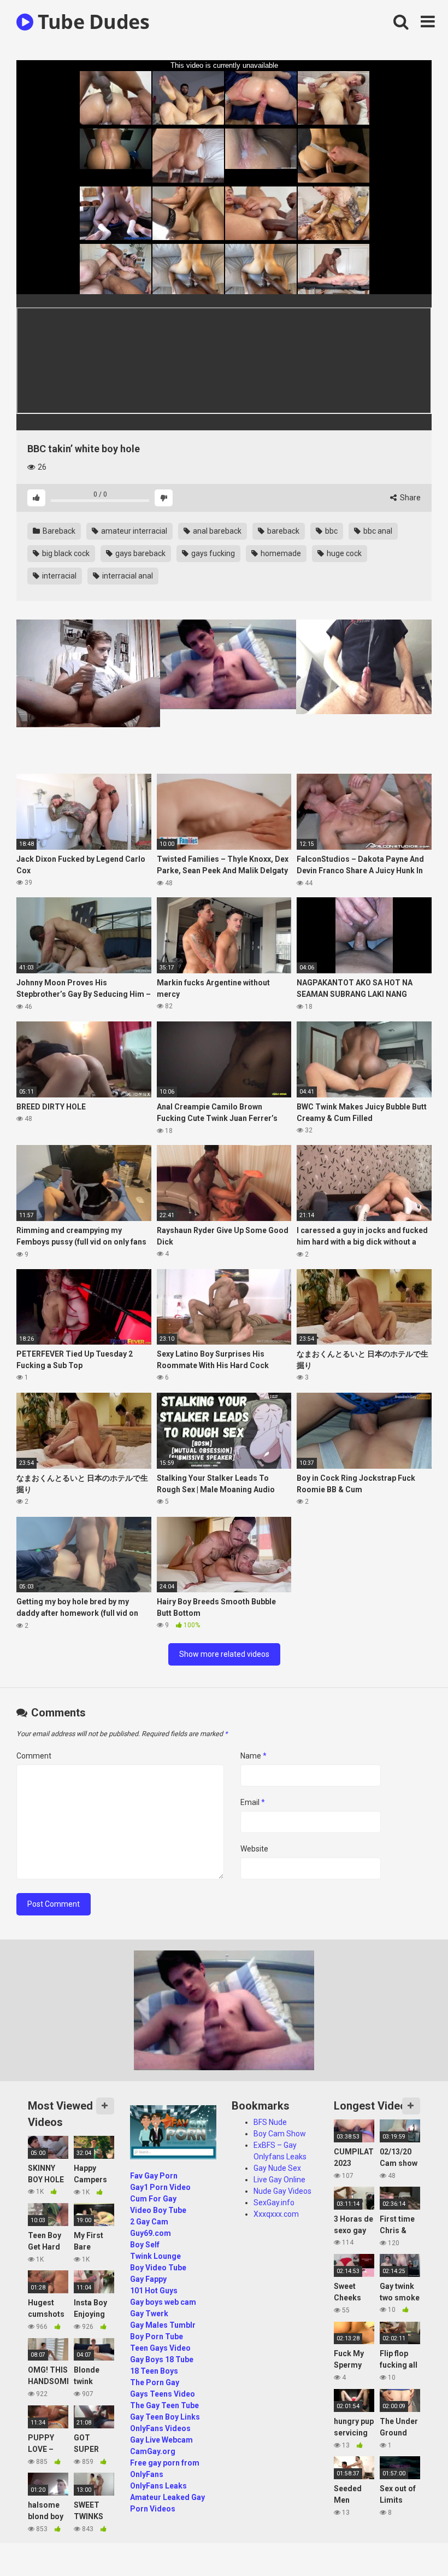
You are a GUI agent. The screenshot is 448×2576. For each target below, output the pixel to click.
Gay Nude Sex (277, 2168)
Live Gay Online (279, 2180)
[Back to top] (411, 2543)
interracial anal (127, 576)
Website (254, 1849)
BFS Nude (270, 2122)
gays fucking (212, 553)
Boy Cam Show (280, 2134)
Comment (34, 1756)
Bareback (58, 531)
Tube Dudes (91, 22)
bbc (331, 531)
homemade (280, 553)
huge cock (343, 553)
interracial (58, 576)
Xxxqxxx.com (276, 2214)
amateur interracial (133, 531)
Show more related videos (224, 1654)
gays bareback (140, 553)
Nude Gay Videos (282, 2191)
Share (409, 498)
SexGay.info (274, 2203)
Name (254, 1756)
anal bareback (216, 531)
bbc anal (377, 531)
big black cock (65, 553)
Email (253, 1802)
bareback (282, 531)
